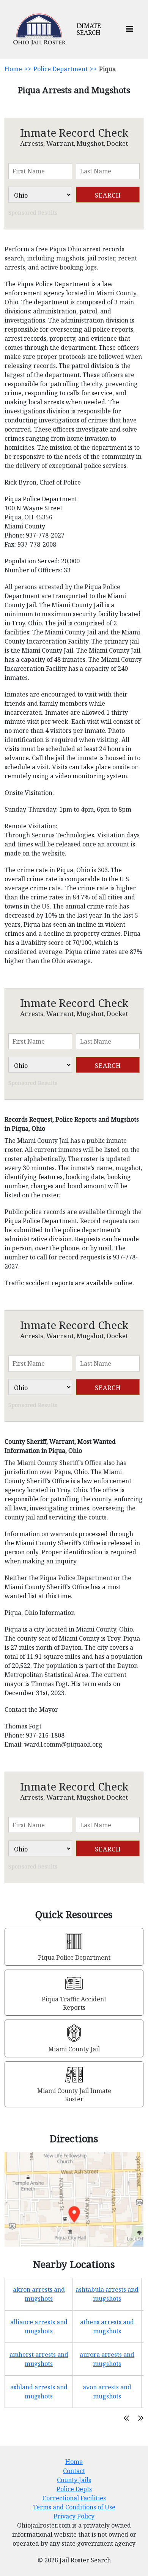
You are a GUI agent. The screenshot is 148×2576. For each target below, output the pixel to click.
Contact (74, 2471)
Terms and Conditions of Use (74, 2507)
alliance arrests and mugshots (39, 2327)
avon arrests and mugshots (107, 2392)
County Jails (74, 2480)
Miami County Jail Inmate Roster (74, 2095)
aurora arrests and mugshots (107, 2359)
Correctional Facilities (74, 2498)
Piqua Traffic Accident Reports (74, 2003)
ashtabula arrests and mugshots (107, 2294)
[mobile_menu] (130, 29)
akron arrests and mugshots (39, 2294)
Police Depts (74, 2489)
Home (13, 69)
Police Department (61, 69)
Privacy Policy (74, 2516)
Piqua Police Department (74, 1957)
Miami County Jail (74, 2049)
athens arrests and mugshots (107, 2327)
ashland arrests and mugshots (39, 2392)
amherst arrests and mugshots (39, 2359)
